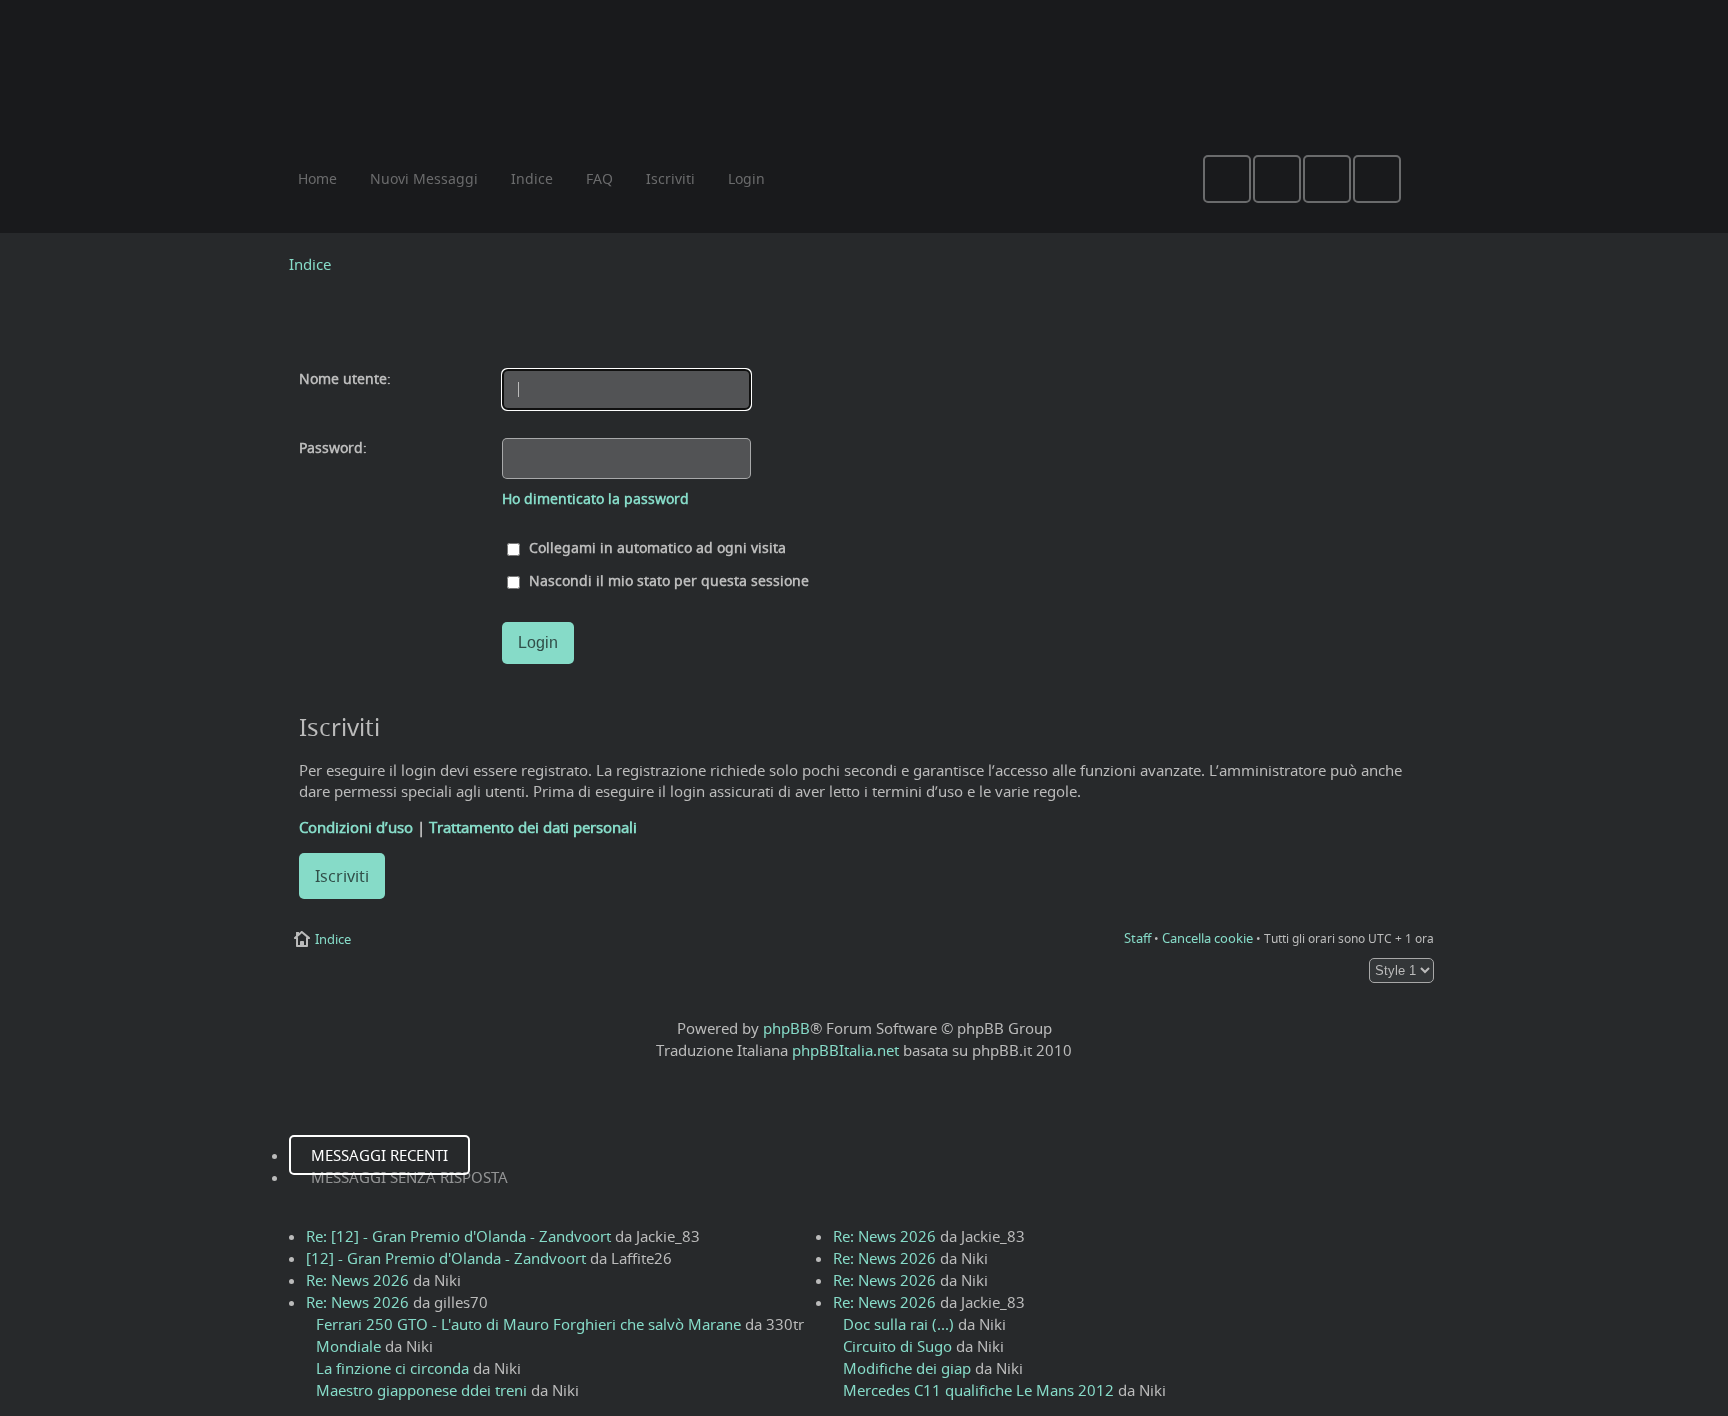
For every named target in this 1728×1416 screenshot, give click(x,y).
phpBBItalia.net (845, 1050)
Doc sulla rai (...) (898, 1324)
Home (317, 178)
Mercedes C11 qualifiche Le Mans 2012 (978, 1390)
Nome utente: (345, 379)
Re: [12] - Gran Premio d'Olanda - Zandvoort (458, 1236)
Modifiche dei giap (907, 1368)
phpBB (786, 1028)
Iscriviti (342, 876)
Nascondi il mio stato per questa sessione (667, 581)
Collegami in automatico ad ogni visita (655, 548)
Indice (310, 264)
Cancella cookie (1207, 938)
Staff (1137, 938)
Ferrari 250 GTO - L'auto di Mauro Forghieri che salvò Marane (528, 1324)
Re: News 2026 (357, 1280)
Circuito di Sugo (897, 1346)
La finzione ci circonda (392, 1368)
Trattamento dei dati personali (533, 827)
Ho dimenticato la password (595, 499)
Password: (333, 448)
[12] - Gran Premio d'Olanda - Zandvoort (446, 1258)
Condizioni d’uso (356, 827)
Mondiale (348, 1346)
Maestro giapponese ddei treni (421, 1390)
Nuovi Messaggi (424, 178)
